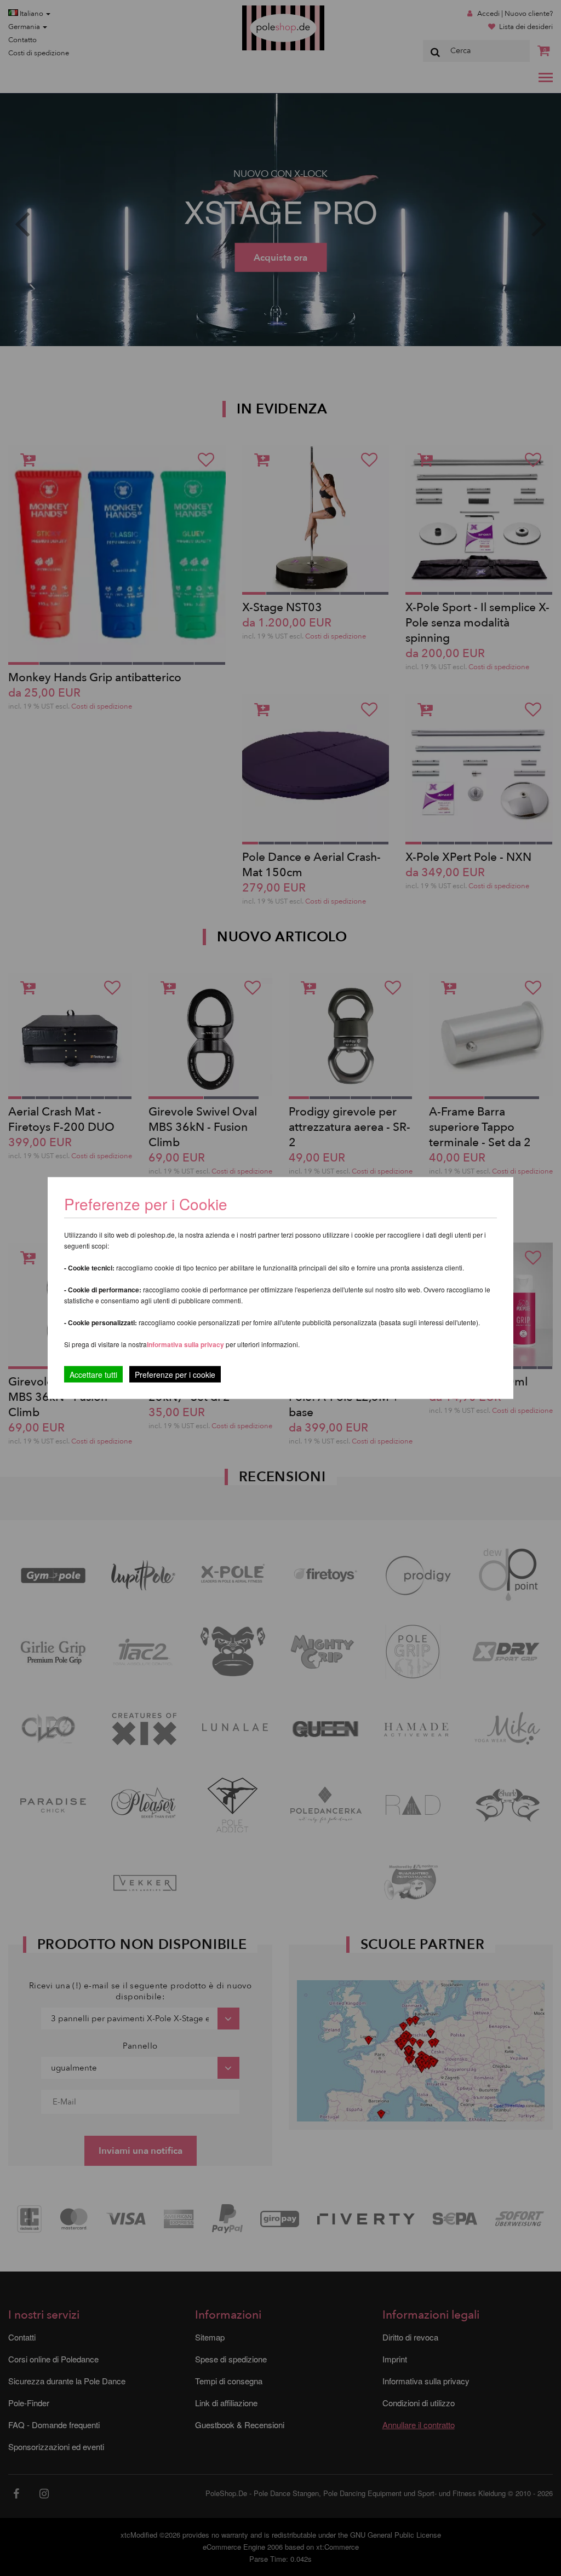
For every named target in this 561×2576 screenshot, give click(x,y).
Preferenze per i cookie (175, 1375)
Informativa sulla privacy (185, 1344)
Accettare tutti (93, 1375)
